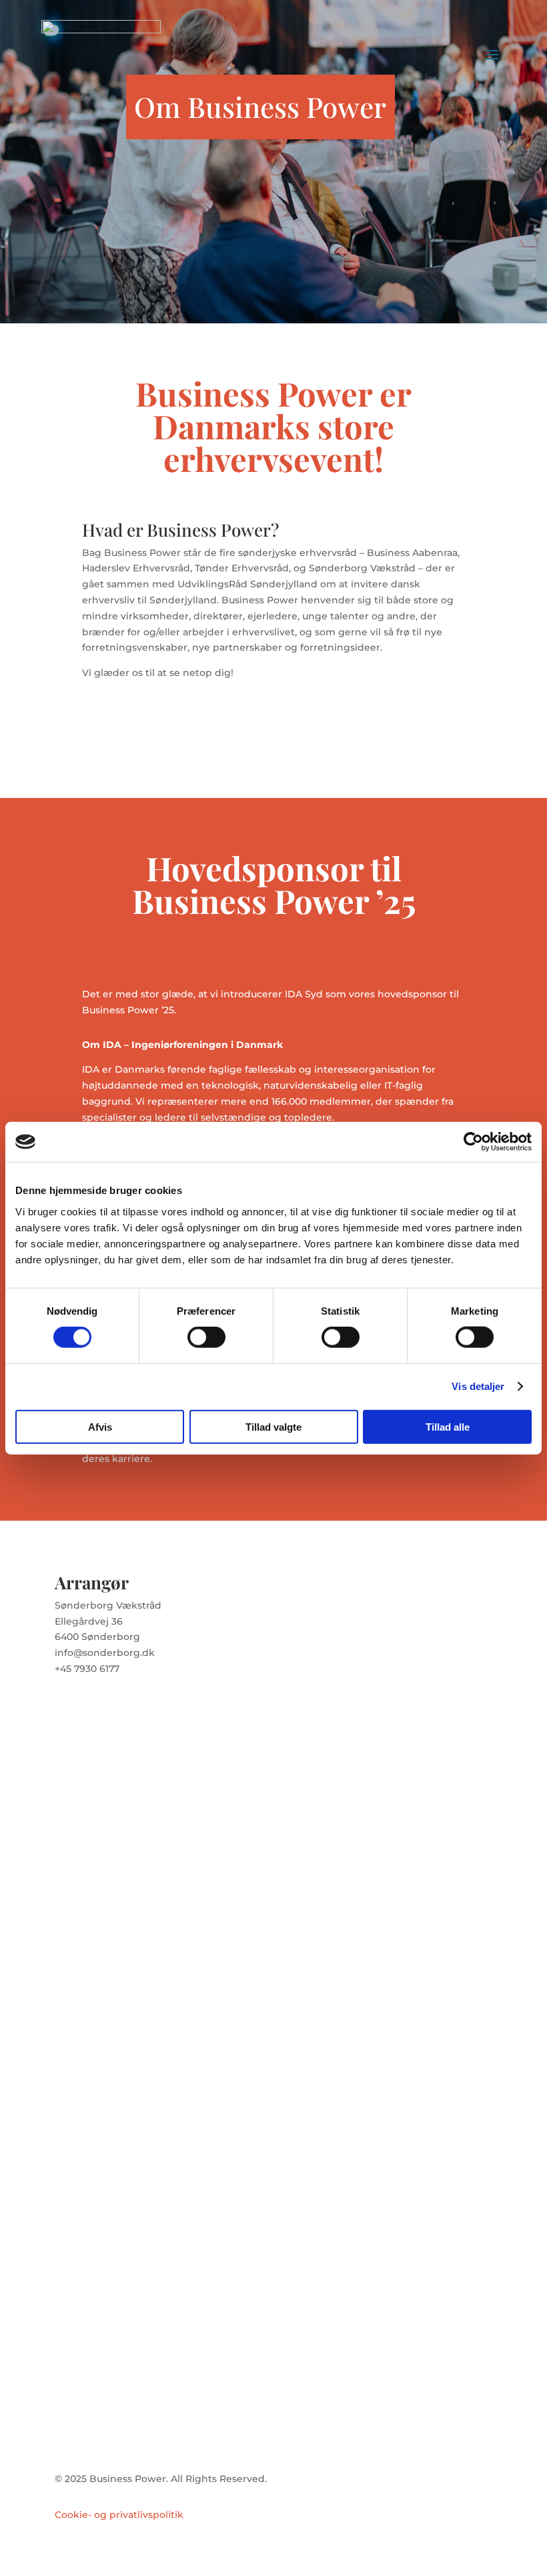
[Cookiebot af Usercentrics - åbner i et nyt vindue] (473, 1142)
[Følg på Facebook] (65, 1708)
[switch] (206, 1337)
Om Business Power (260, 107)
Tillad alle (448, 1426)
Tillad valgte (273, 1426)
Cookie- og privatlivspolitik (119, 2515)
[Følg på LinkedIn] (92, 1708)
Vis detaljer (478, 1386)
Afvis (100, 1426)
